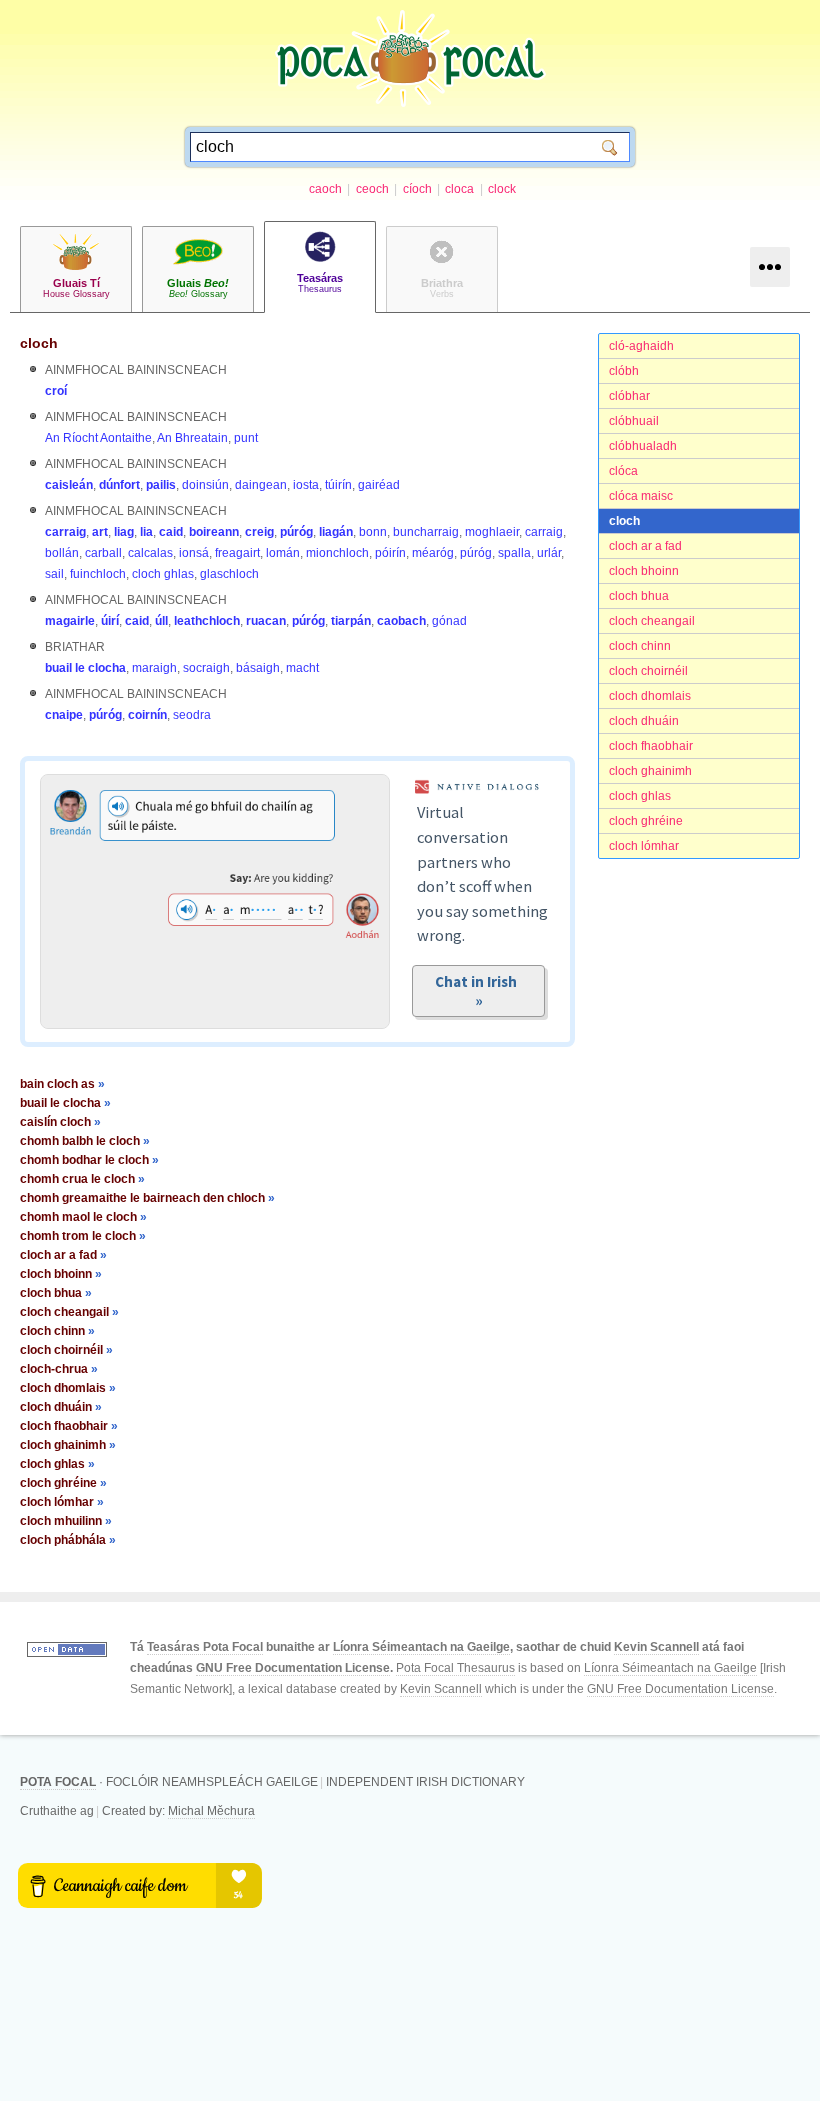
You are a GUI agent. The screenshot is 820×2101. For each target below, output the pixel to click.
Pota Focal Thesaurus (455, 1668)
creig (259, 532)
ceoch (372, 189)
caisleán (69, 485)
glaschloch (229, 574)
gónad (449, 621)
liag (124, 532)
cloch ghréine (646, 821)
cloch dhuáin (644, 721)
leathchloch (207, 621)
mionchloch (337, 553)
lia (146, 532)
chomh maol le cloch (83, 1217)
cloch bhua (639, 596)
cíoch (417, 189)
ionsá (194, 553)
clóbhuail (634, 421)
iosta (306, 485)
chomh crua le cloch (82, 1179)
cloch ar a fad (645, 546)
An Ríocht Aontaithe (98, 438)
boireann (214, 532)
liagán (336, 532)
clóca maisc (641, 496)
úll (161, 621)
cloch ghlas (640, 796)
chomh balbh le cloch (85, 1141)
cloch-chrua (59, 1369)
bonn (373, 532)
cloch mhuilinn (66, 1521)
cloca (459, 189)
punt (246, 438)
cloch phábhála (68, 1540)
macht (302, 668)
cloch (624, 521)
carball (103, 553)
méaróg (433, 553)
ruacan (266, 621)
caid (171, 532)
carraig (65, 532)
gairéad (379, 485)
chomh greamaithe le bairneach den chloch (147, 1198)
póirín (390, 553)
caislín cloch (60, 1122)
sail (54, 574)
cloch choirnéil (648, 671)
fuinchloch (98, 574)
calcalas (150, 553)
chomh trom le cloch (83, 1236)
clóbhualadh (643, 446)
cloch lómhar (644, 846)
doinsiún (205, 485)
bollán (62, 553)
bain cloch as (62, 1084)
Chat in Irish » (479, 991)
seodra (192, 715)
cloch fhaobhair (651, 746)
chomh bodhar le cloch (89, 1160)
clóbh (624, 371)
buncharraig (426, 532)
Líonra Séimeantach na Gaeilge (421, 1647)
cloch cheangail (652, 621)
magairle (70, 621)
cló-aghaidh (641, 346)
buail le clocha (85, 668)
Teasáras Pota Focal (205, 1647)
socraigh (206, 668)
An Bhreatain (192, 438)
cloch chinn (640, 646)
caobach (401, 621)
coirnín (147, 715)
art (100, 532)
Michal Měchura (211, 1811)
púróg (296, 532)
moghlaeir (492, 532)
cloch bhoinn (644, 571)
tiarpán (351, 621)
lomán (283, 553)
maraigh (154, 668)
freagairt (237, 553)
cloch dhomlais (650, 696)
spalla (514, 553)
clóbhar (629, 396)
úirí (110, 621)
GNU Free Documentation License (293, 1668)
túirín (338, 485)
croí (56, 391)
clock (502, 189)
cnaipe (64, 715)
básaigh (258, 668)
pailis (161, 485)
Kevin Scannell (656, 1647)
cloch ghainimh (650, 771)
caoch (325, 189)
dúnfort (119, 485)
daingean (261, 485)
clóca (623, 471)
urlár (549, 553)
